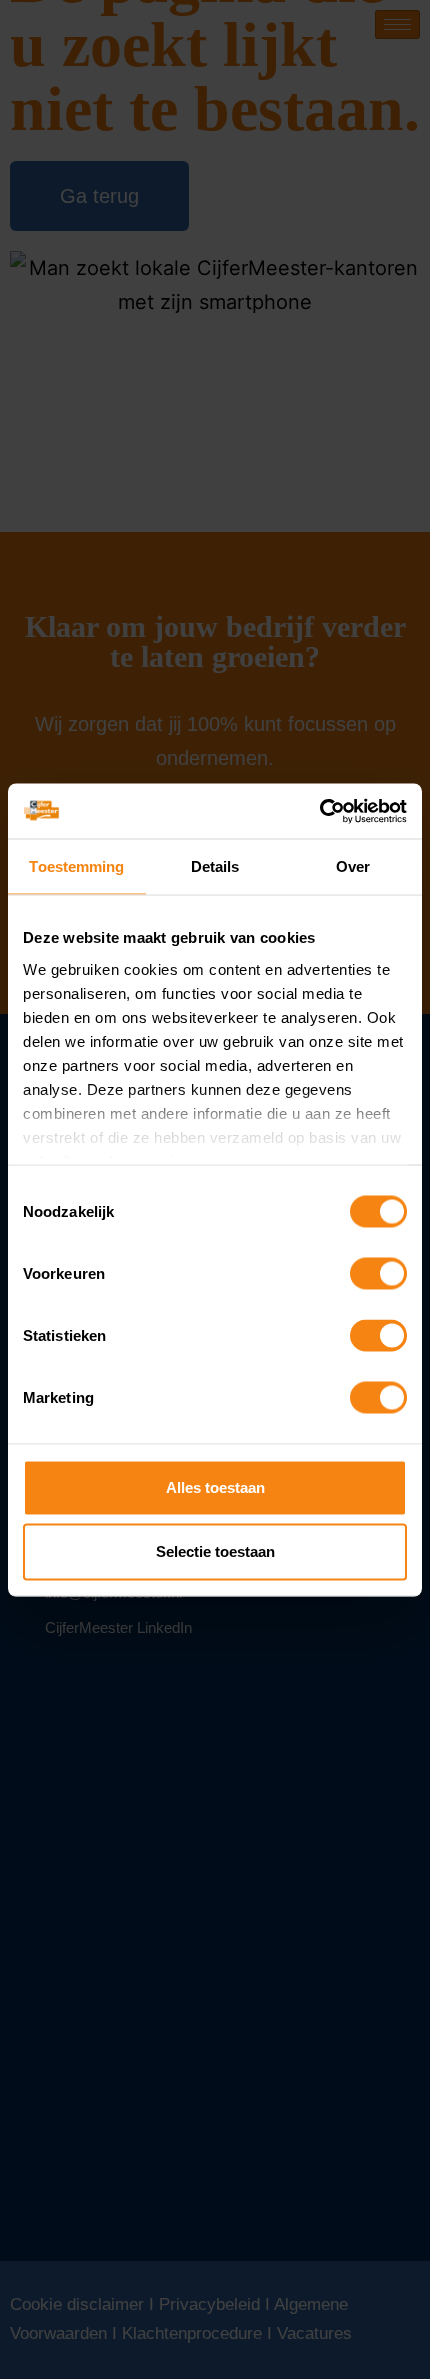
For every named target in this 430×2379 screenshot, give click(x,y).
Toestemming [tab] (76, 866)
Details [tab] (215, 866)
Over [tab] (353, 866)
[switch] (378, 1274)
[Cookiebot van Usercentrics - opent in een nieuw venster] (319, 811)
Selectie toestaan (215, 1551)
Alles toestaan (215, 1487)
